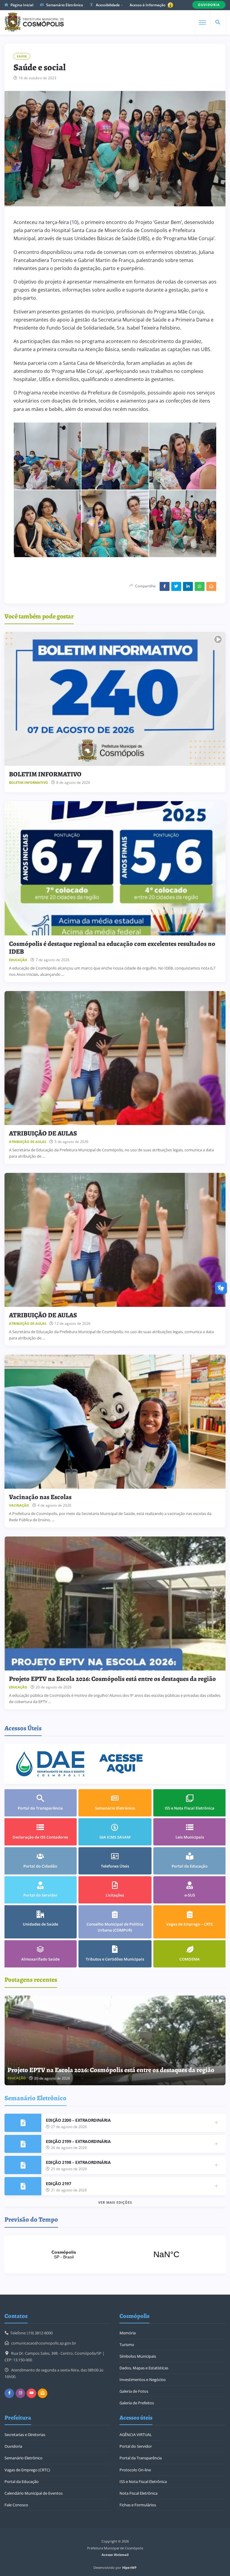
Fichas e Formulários (138, 2505)
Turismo (127, 2345)
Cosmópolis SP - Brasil (115, 2255)
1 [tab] (208, 2001)
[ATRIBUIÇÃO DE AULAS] (115, 1058)
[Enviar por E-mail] (211, 586)
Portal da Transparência (141, 2458)
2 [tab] (212, 2001)
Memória (128, 2333)
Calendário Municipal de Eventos (34, 2493)
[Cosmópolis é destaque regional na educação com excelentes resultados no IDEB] (115, 868)
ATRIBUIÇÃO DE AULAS (43, 1133)
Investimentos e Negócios (143, 2380)
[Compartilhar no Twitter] (176, 586)
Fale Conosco (16, 2505)
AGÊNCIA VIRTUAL (136, 2435)
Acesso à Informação (148, 5)
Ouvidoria (13, 2446)
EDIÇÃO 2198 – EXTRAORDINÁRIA (78, 2162)
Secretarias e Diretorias (25, 2435)
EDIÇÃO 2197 (58, 2183)
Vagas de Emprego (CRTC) (27, 2470)
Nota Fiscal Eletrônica (139, 2493)
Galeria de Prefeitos (137, 2403)
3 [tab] (216, 2001)
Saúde (22, 56)
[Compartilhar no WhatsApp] (200, 586)
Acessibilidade (107, 5)
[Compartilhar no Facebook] (165, 586)
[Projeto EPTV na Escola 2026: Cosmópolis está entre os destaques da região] (115, 1603)
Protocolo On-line (135, 2470)
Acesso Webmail (115, 2555)
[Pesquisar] (218, 22)
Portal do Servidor (136, 2446)
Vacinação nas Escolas (40, 1497)
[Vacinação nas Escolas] (115, 1422)
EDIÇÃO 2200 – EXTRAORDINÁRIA (78, 2120)
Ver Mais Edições (115, 2202)
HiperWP (129, 2567)
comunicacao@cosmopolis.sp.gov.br (44, 2343)
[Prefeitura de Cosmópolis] (34, 22)
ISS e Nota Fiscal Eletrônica (143, 2482)
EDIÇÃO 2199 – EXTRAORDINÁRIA (78, 2141)
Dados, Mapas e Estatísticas (144, 2368)
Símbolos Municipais (138, 2356)
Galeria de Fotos (134, 2391)
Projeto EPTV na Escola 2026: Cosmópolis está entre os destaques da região (112, 1679)
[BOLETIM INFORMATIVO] (115, 699)
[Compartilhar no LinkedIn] (188, 586)
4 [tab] (220, 2001)
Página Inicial (21, 5)
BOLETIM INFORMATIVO (45, 774)
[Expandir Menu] (202, 22)
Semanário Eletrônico (64, 5)
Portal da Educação (22, 2482)
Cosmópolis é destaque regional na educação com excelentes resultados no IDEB (112, 948)
